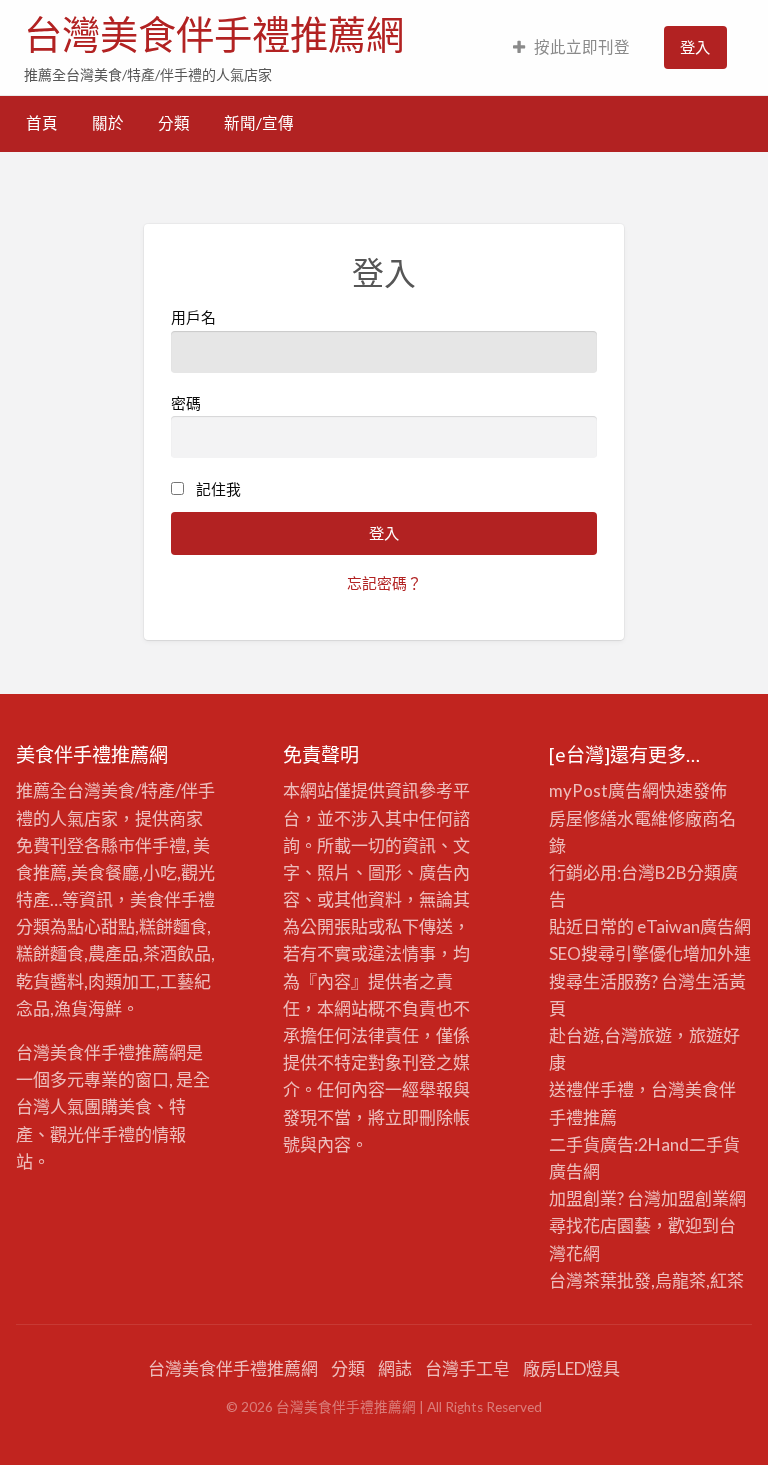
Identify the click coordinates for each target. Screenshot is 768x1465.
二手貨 (714, 1144)
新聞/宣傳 (259, 123)
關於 (108, 123)
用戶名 (193, 317)
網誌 (395, 1368)
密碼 (186, 403)
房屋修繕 (583, 818)
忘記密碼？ (384, 583)
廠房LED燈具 (571, 1368)
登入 (695, 47)
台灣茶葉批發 (600, 1280)
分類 (174, 123)
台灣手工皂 (467, 1368)
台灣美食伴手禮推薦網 (214, 35)
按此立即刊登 (582, 47)
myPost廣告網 (604, 790)
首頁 (42, 123)
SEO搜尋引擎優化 (616, 953)
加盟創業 (695, 1198)
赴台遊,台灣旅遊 (610, 1035)
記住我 (218, 489)
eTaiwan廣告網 (694, 926)
